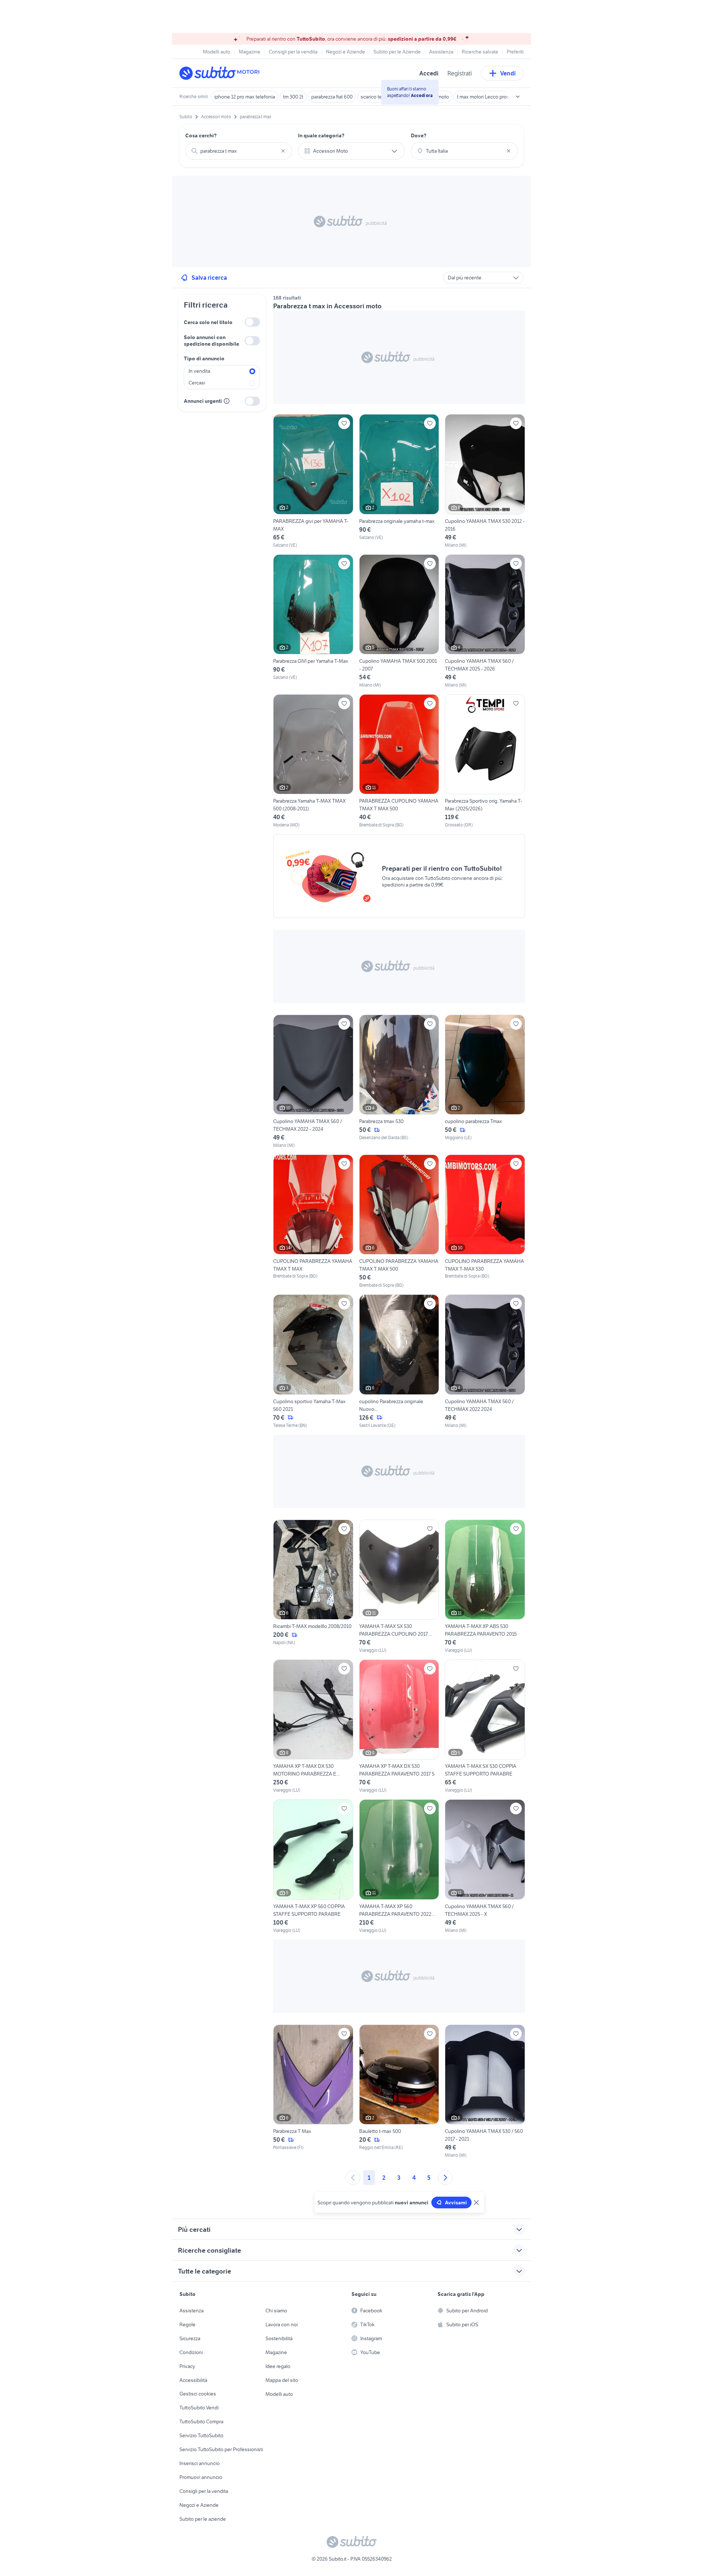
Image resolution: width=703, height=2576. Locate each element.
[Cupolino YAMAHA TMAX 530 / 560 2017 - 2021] (485, 2092)
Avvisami (456, 2203)
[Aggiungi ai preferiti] (344, 423)
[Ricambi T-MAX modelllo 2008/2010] (313, 1587)
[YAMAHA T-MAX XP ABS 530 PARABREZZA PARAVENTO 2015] (485, 1587)
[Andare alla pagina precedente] (353, 2178)
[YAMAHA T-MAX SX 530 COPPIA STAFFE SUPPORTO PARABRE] (485, 1726)
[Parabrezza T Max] (313, 2092)
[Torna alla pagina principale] (222, 73)
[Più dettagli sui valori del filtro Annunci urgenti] (227, 401)
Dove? (419, 135)
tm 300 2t (293, 97)
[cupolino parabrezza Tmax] (485, 1082)
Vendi (508, 73)
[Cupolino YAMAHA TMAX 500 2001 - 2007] (399, 621)
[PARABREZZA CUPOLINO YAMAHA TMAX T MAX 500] (399, 761)
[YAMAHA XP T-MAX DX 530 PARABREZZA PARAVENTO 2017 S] (399, 1726)
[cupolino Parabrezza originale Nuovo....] (399, 1361)
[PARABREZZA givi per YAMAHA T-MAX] (313, 481)
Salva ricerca (209, 278)
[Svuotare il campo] (283, 151)
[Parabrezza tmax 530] (399, 1082)
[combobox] (239, 151)
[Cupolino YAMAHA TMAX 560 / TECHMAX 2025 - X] (485, 1866)
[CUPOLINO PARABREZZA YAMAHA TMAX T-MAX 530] (485, 1222)
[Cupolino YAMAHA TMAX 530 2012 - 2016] (485, 481)
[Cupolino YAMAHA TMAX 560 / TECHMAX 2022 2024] (485, 1361)
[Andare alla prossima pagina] (445, 2178)
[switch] (252, 322)
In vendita (199, 371)
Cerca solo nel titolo (208, 322)
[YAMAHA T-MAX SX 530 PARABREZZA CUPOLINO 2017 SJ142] (399, 1587)
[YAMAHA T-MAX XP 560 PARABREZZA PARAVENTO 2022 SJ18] (399, 1866)
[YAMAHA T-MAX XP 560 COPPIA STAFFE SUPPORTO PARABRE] (313, 1866)
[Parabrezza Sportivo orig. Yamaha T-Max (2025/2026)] (485, 761)
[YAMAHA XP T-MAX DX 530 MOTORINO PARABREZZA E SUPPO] (313, 1726)
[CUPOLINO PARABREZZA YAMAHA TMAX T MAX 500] (399, 1222)
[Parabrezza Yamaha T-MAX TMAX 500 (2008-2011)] (313, 761)
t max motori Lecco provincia (488, 97)
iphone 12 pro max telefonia (245, 97)
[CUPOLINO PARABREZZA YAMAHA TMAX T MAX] (313, 1222)
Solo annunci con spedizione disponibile (211, 341)
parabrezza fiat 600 (332, 97)
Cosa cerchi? (201, 135)
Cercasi (197, 383)
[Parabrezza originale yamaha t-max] (399, 481)
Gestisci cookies (198, 2394)
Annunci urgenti (203, 401)
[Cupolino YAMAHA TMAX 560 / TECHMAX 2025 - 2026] (485, 621)
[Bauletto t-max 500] (399, 2092)
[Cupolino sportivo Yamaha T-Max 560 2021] (313, 1361)
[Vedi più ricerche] (518, 97)
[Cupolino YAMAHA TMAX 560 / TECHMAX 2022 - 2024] (313, 1082)
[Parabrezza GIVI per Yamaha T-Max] (313, 621)
